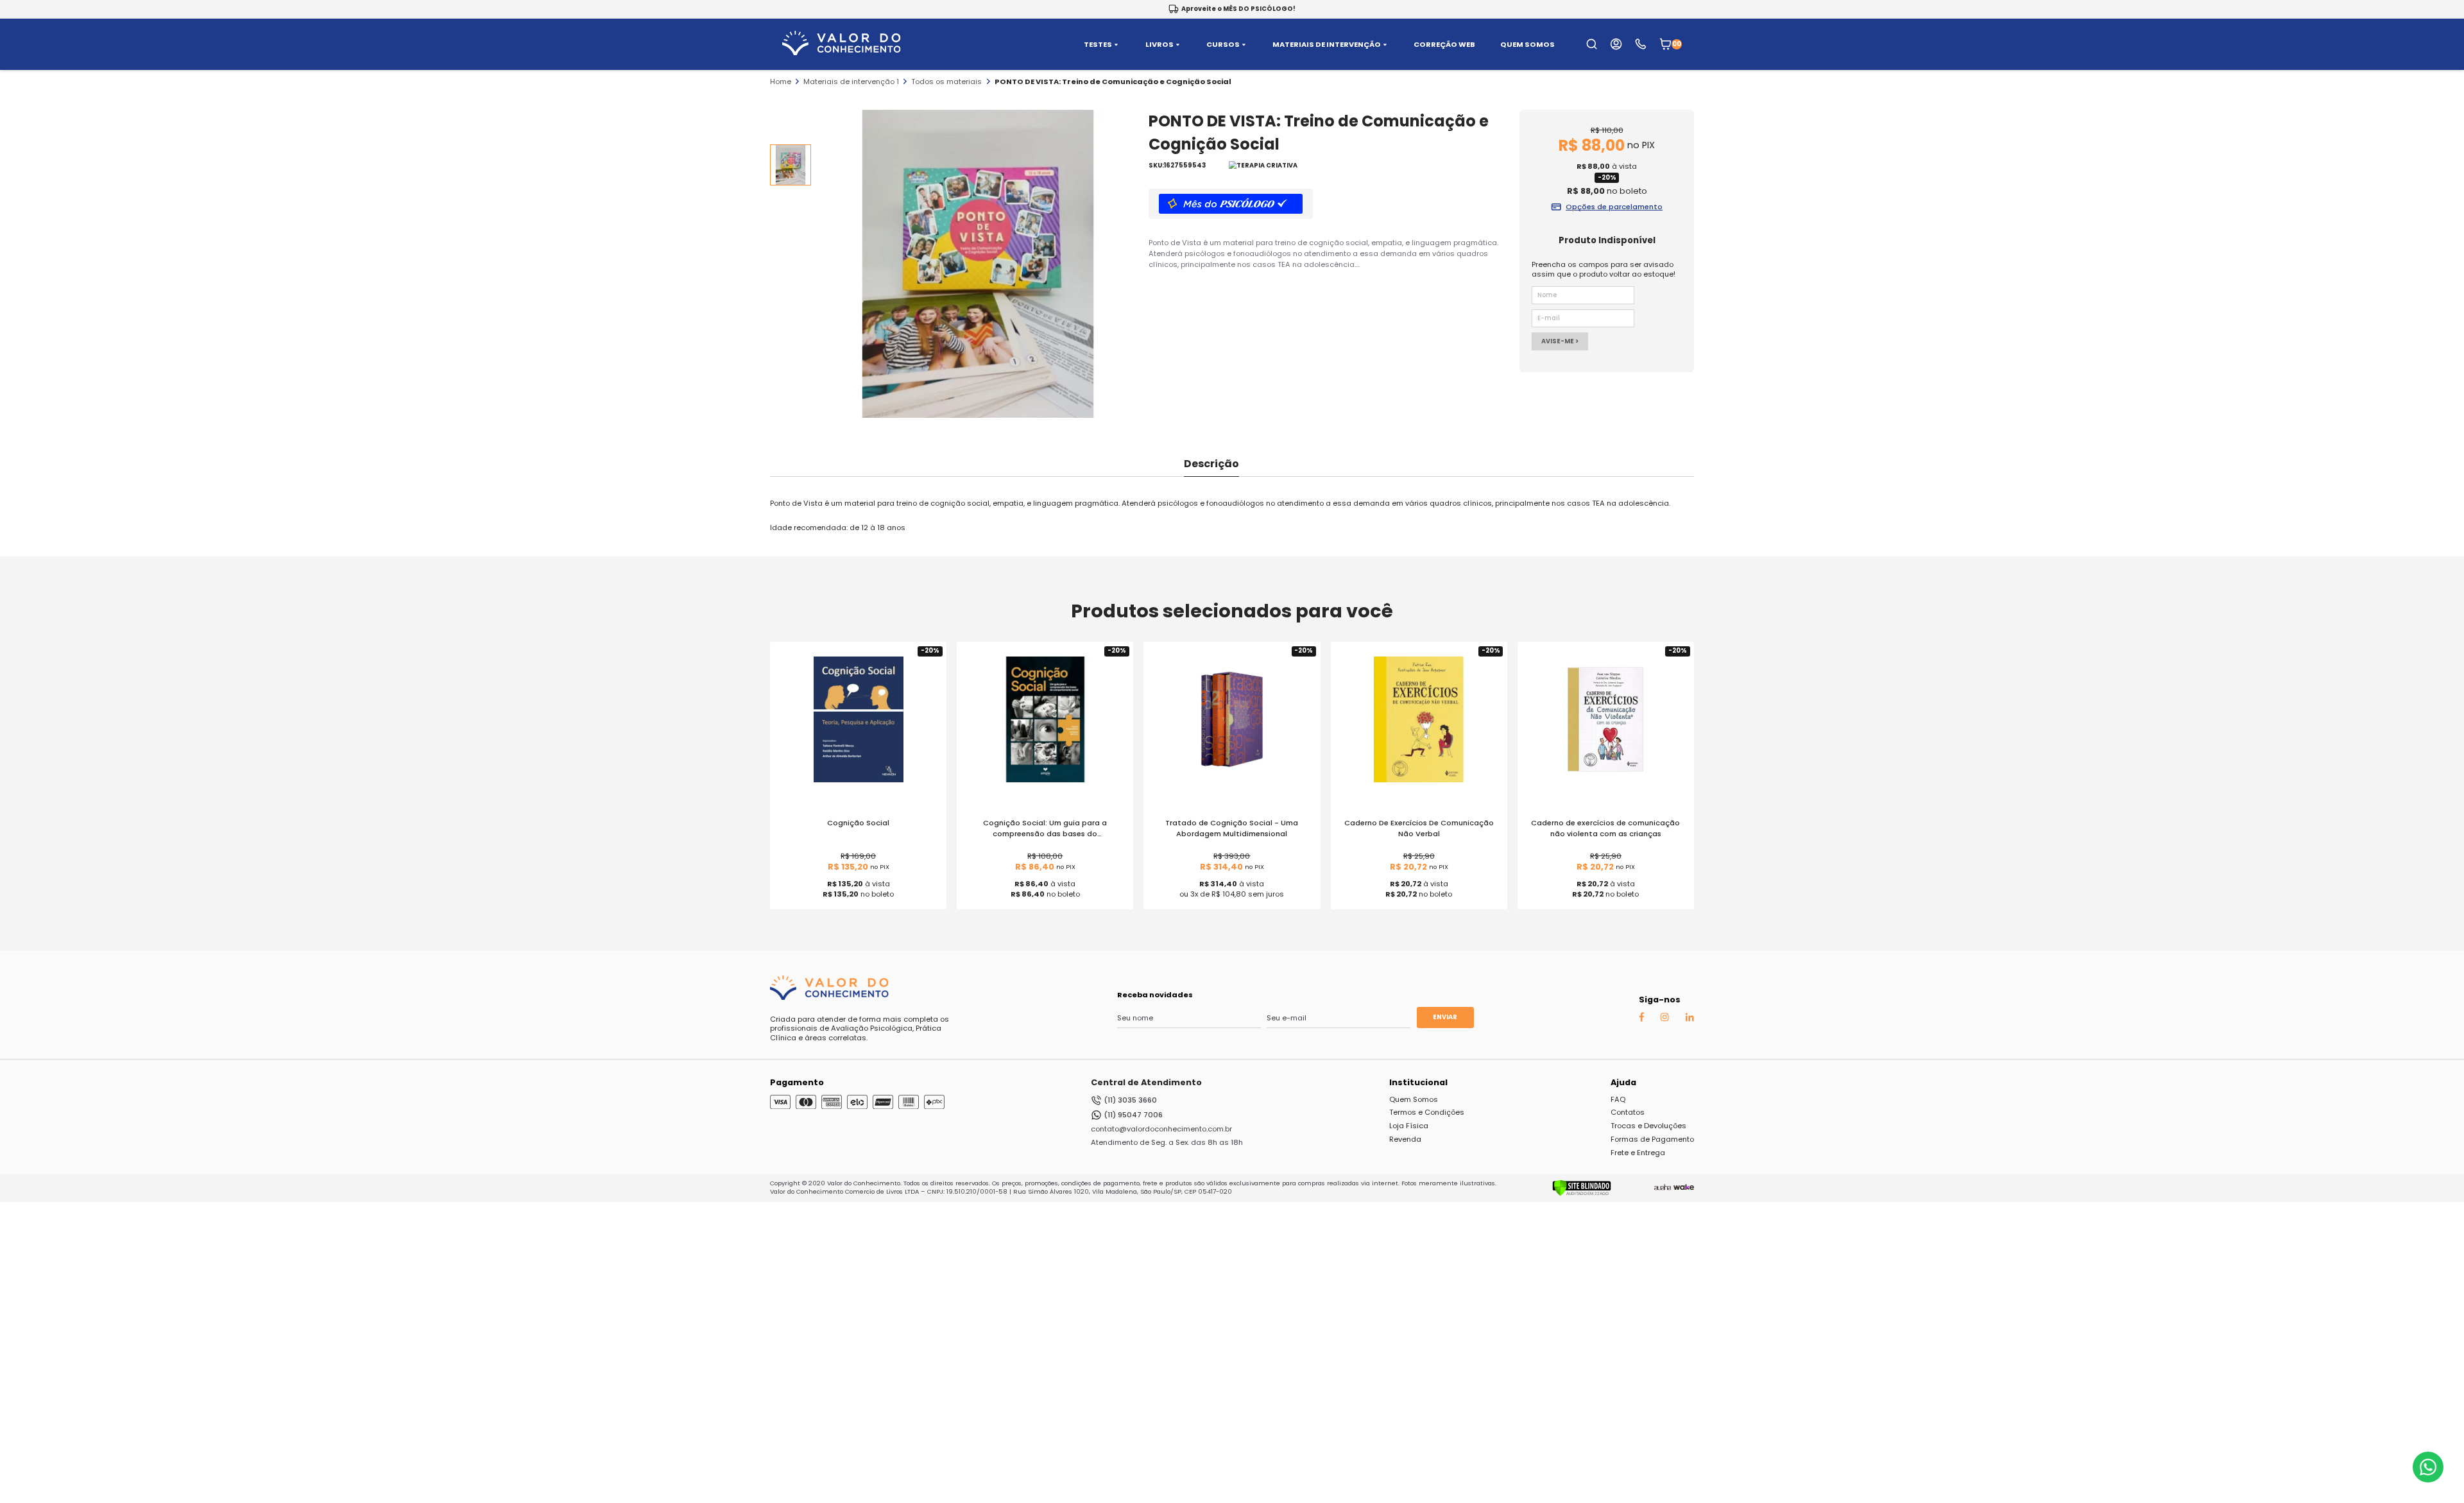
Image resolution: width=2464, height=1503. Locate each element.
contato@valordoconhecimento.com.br (1161, 1129)
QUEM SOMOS (1527, 45)
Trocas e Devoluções (1648, 1126)
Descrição (1211, 464)
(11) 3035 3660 (1130, 1100)
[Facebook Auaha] (1641, 1019)
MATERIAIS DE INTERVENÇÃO (1327, 45)
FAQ (1618, 1099)
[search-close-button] (2439, 51)
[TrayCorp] (1684, 1188)
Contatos (1628, 1112)
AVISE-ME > (1560, 341)
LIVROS (1159, 45)
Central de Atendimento (1146, 1082)
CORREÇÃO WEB (1444, 45)
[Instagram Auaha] (1664, 1019)
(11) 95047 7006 (1133, 1115)
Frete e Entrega (1638, 1153)
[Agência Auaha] (1663, 1188)
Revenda (1405, 1139)
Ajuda (1623, 1082)
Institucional (1418, 1082)
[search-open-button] (1592, 44)
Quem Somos (1414, 1099)
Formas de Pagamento (1652, 1139)
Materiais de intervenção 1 (851, 82)
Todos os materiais (946, 82)
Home (781, 82)
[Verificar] (1582, 1194)
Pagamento (797, 1082)
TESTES (1098, 45)
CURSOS (1223, 45)
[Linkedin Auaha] (1690, 1019)
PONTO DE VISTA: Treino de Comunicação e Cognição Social (1113, 82)
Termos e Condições (1427, 1112)
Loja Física (1409, 1126)
